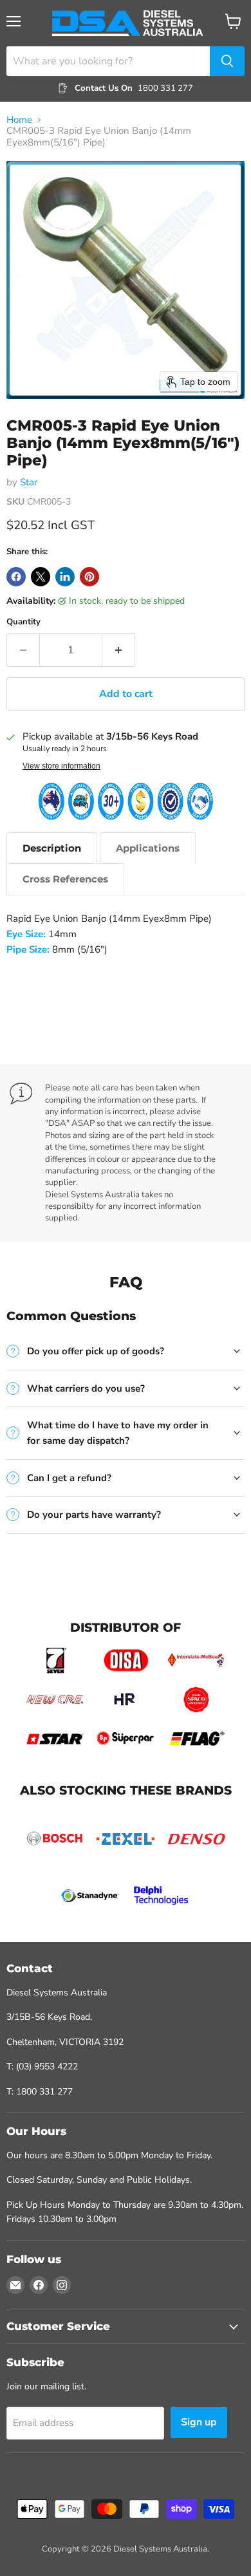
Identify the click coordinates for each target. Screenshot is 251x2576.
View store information (61, 766)
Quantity (23, 622)
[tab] (52, 848)
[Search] (227, 61)
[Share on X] (41, 577)
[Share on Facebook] (16, 577)
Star (29, 482)
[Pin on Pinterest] (89, 577)
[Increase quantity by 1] (119, 650)
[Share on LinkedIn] (65, 577)
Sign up (199, 2422)
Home (19, 120)
